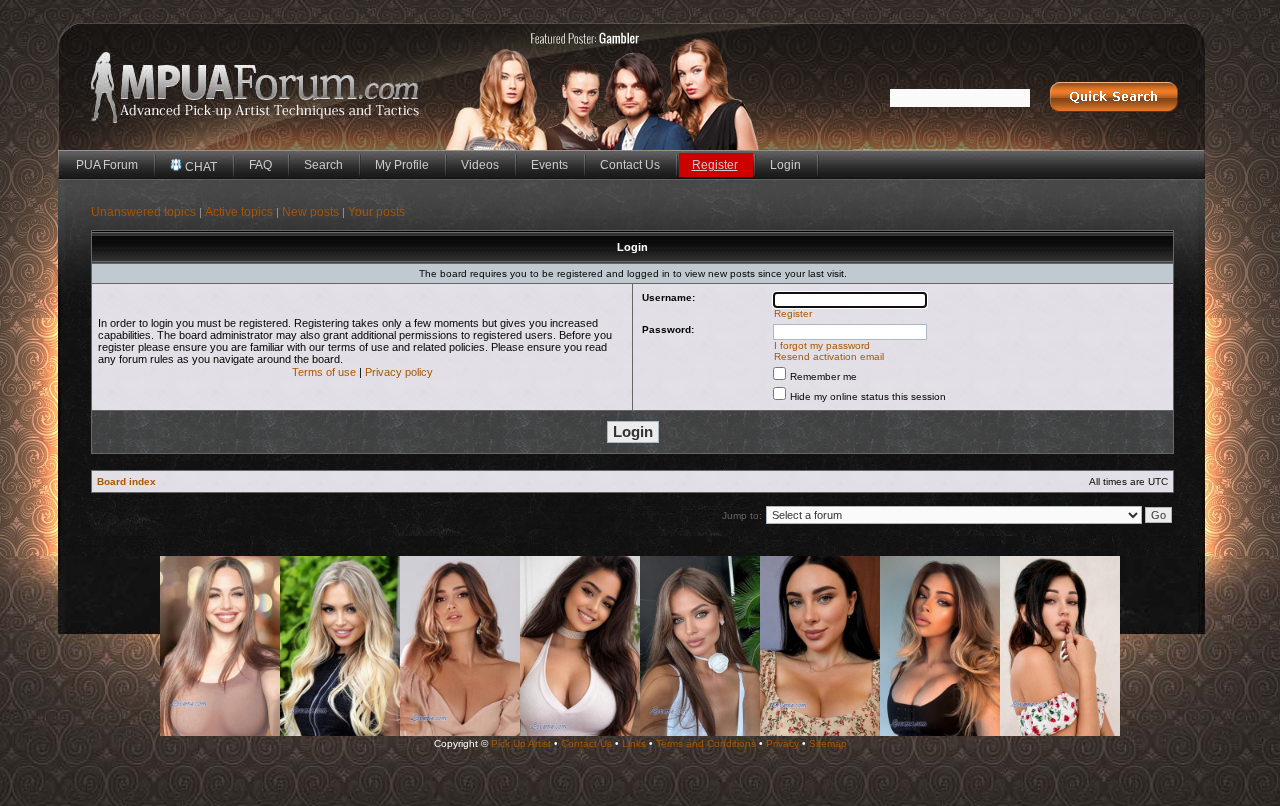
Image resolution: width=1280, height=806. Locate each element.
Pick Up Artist (521, 743)
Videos (480, 165)
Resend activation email (829, 356)
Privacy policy (399, 372)
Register (715, 165)
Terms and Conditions (706, 743)
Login (785, 165)
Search (323, 165)
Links (634, 743)
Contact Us (630, 165)
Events (549, 165)
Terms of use (324, 372)
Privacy (782, 743)
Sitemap (828, 743)
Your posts (376, 212)
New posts (310, 212)
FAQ (260, 165)
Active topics (239, 212)
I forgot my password (822, 345)
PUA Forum (107, 165)
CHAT (199, 167)
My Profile (402, 165)
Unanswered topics (143, 212)
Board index (126, 481)
